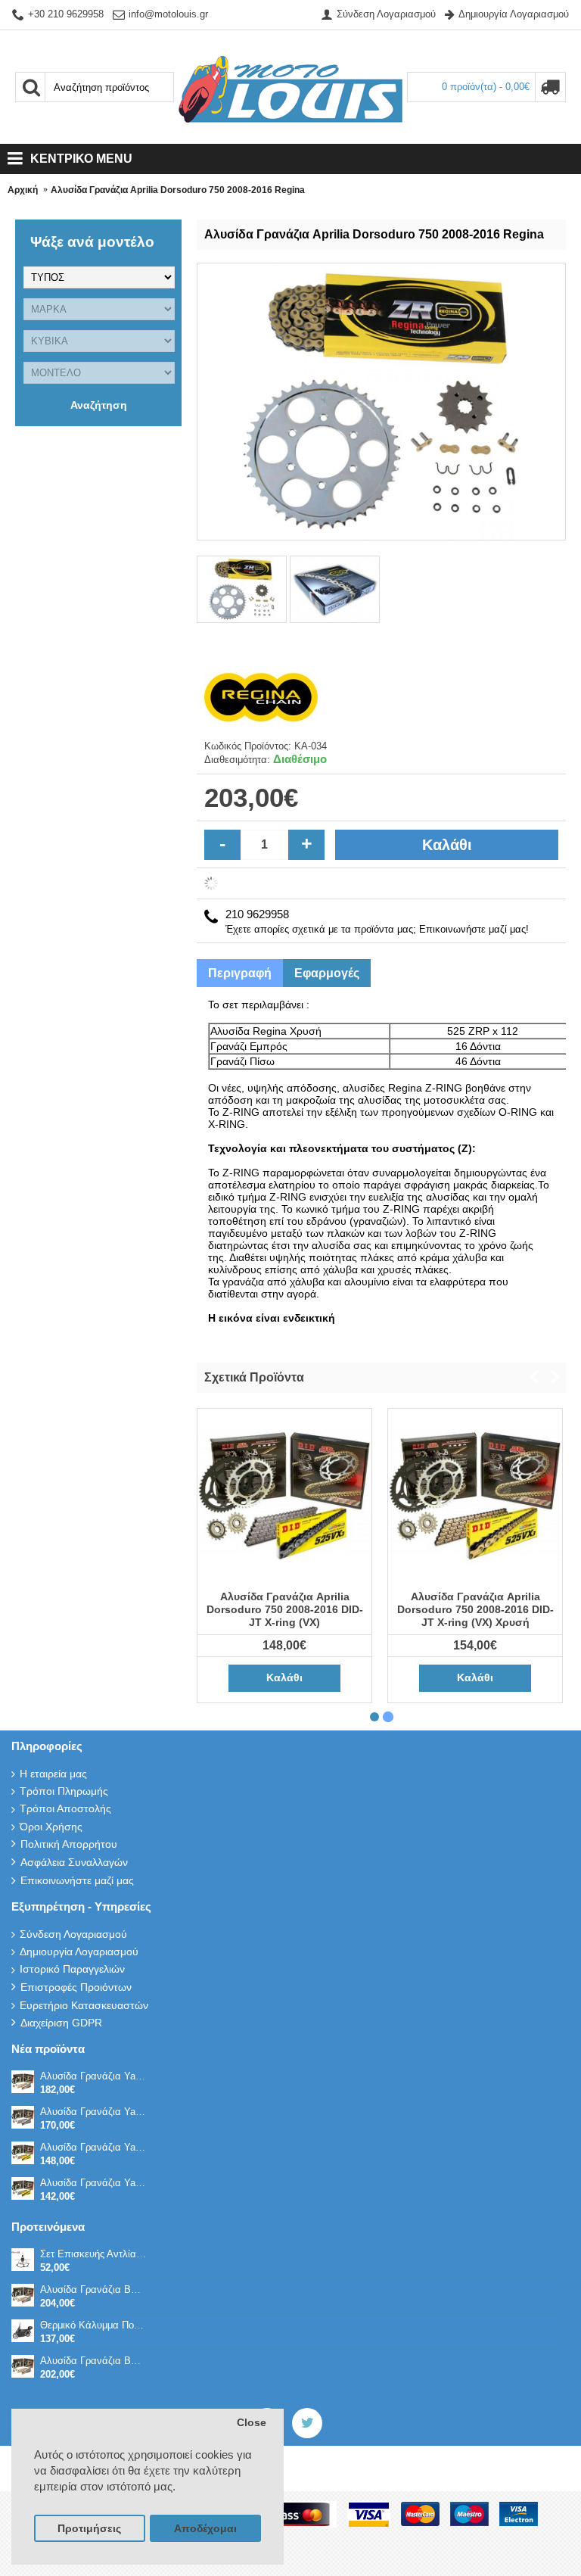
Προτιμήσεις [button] (89, 2529)
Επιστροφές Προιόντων (76, 1987)
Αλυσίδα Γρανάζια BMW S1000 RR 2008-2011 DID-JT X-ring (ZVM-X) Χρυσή (94, 2289)
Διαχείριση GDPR (61, 2023)
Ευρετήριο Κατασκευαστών (84, 2005)
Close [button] (252, 2423)
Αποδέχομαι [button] (205, 2529)
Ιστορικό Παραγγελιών (72, 1969)
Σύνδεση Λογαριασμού (73, 1934)
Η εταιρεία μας (53, 1774)
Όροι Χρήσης (51, 1827)
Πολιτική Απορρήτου (69, 1844)
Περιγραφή (240, 973)
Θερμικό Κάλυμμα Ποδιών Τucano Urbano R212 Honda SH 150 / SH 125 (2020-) (94, 2325)
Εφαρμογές (327, 973)
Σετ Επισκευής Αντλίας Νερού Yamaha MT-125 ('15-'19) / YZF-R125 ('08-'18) (94, 2254)
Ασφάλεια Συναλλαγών (74, 1862)
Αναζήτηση (99, 405)
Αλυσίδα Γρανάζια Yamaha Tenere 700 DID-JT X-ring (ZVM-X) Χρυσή (94, 2076)
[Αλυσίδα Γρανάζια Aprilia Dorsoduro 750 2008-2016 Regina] (243, 588)
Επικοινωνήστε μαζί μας (77, 1880)
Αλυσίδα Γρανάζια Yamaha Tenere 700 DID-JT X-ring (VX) (94, 2183)
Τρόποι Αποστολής (65, 1808)
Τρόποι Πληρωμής (64, 1791)
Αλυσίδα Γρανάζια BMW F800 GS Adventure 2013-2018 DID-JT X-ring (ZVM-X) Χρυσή (94, 2361)
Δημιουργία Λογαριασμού (79, 1951)
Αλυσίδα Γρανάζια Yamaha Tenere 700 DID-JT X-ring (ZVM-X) (94, 2112)
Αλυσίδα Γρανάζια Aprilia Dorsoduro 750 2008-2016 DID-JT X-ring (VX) (285, 1609)
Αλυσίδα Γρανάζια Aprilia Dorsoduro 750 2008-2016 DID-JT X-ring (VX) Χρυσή (475, 1609)
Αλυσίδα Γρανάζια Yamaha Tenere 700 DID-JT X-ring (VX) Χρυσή (94, 2147)
